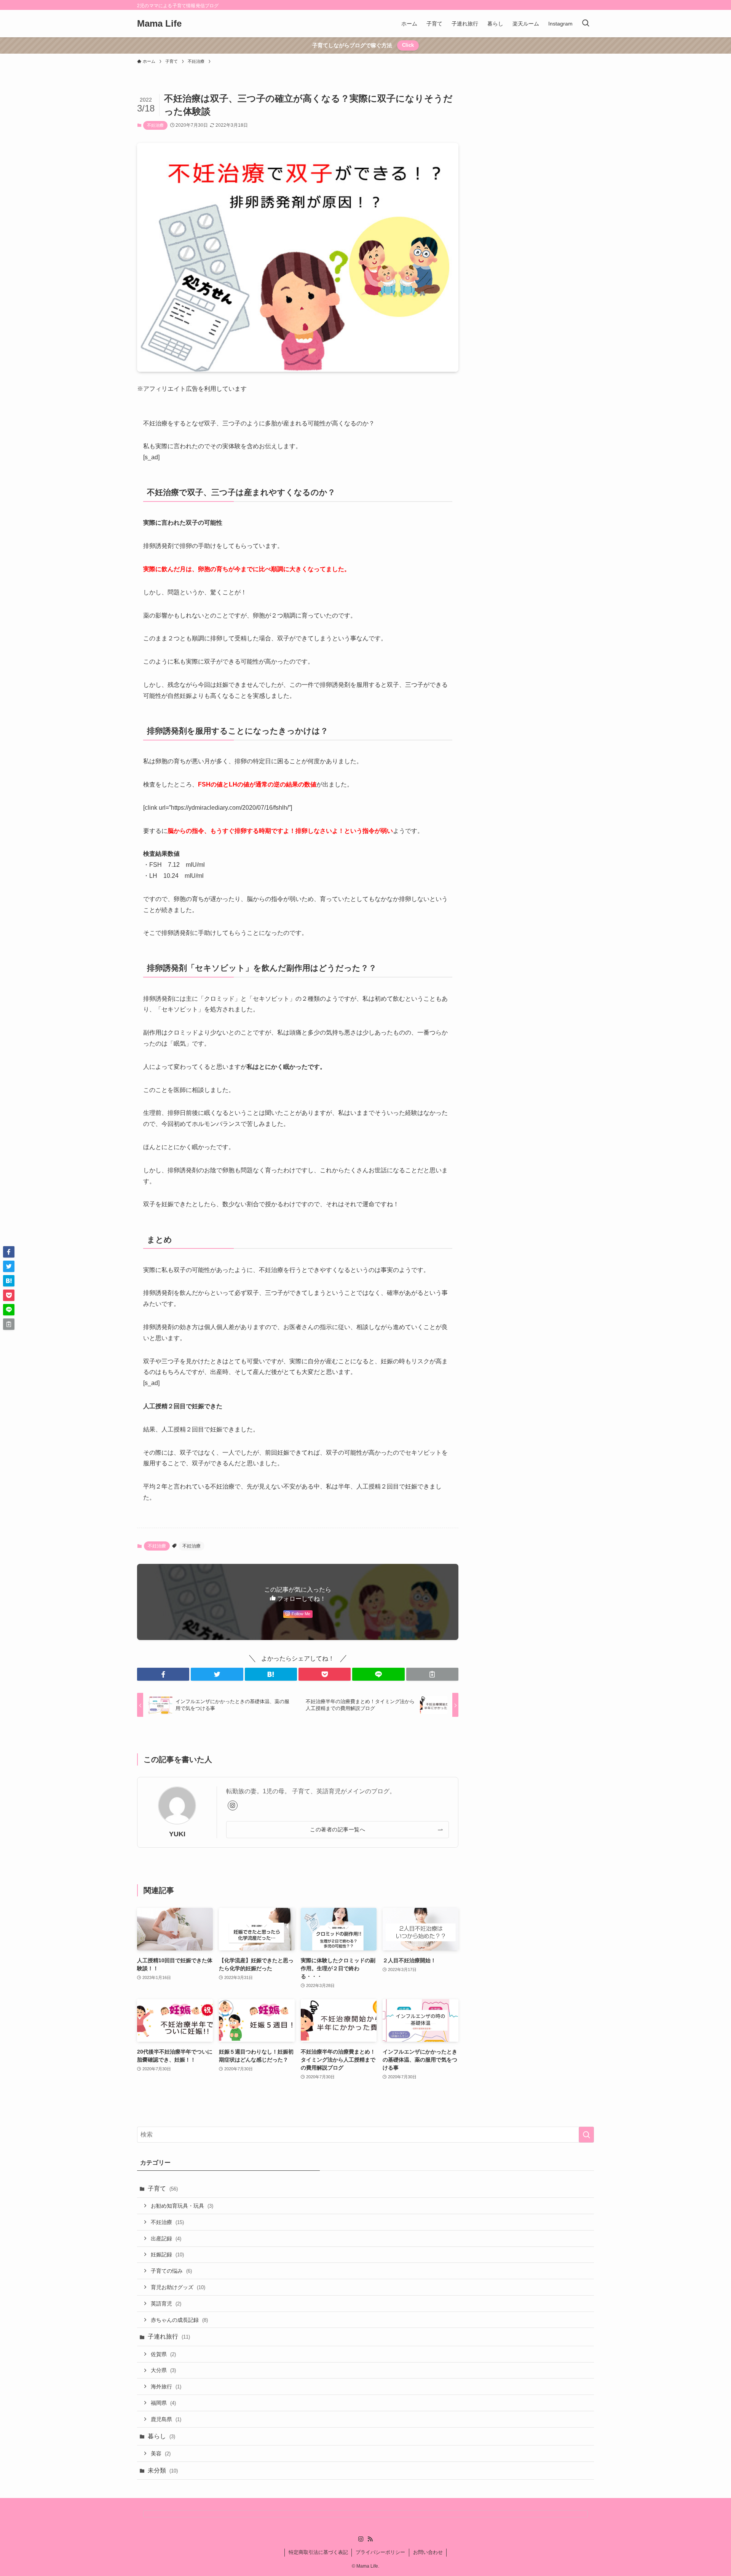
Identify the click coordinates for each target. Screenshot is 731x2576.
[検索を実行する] (586, 2135)
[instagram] (233, 1805)
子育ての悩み (171, 2271)
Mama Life (159, 24)
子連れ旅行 (169, 2336)
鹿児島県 (166, 2419)
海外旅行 (166, 2387)
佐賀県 (163, 2354)
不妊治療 (155, 125)
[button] (163, 1674)
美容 (161, 2453)
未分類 (163, 2470)
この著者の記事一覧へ (338, 1829)
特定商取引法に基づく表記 (318, 2552)
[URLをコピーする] (432, 1674)
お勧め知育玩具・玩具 (182, 2206)
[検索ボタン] (586, 24)
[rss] (370, 2539)
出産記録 (166, 2238)
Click (408, 45)
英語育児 (166, 2304)
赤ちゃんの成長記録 (179, 2320)
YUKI (177, 1834)
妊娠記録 (167, 2254)
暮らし (161, 2436)
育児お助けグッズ (178, 2287)
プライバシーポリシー (380, 2552)
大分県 (163, 2370)
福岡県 (163, 2403)
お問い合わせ (428, 2552)
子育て (163, 2188)
